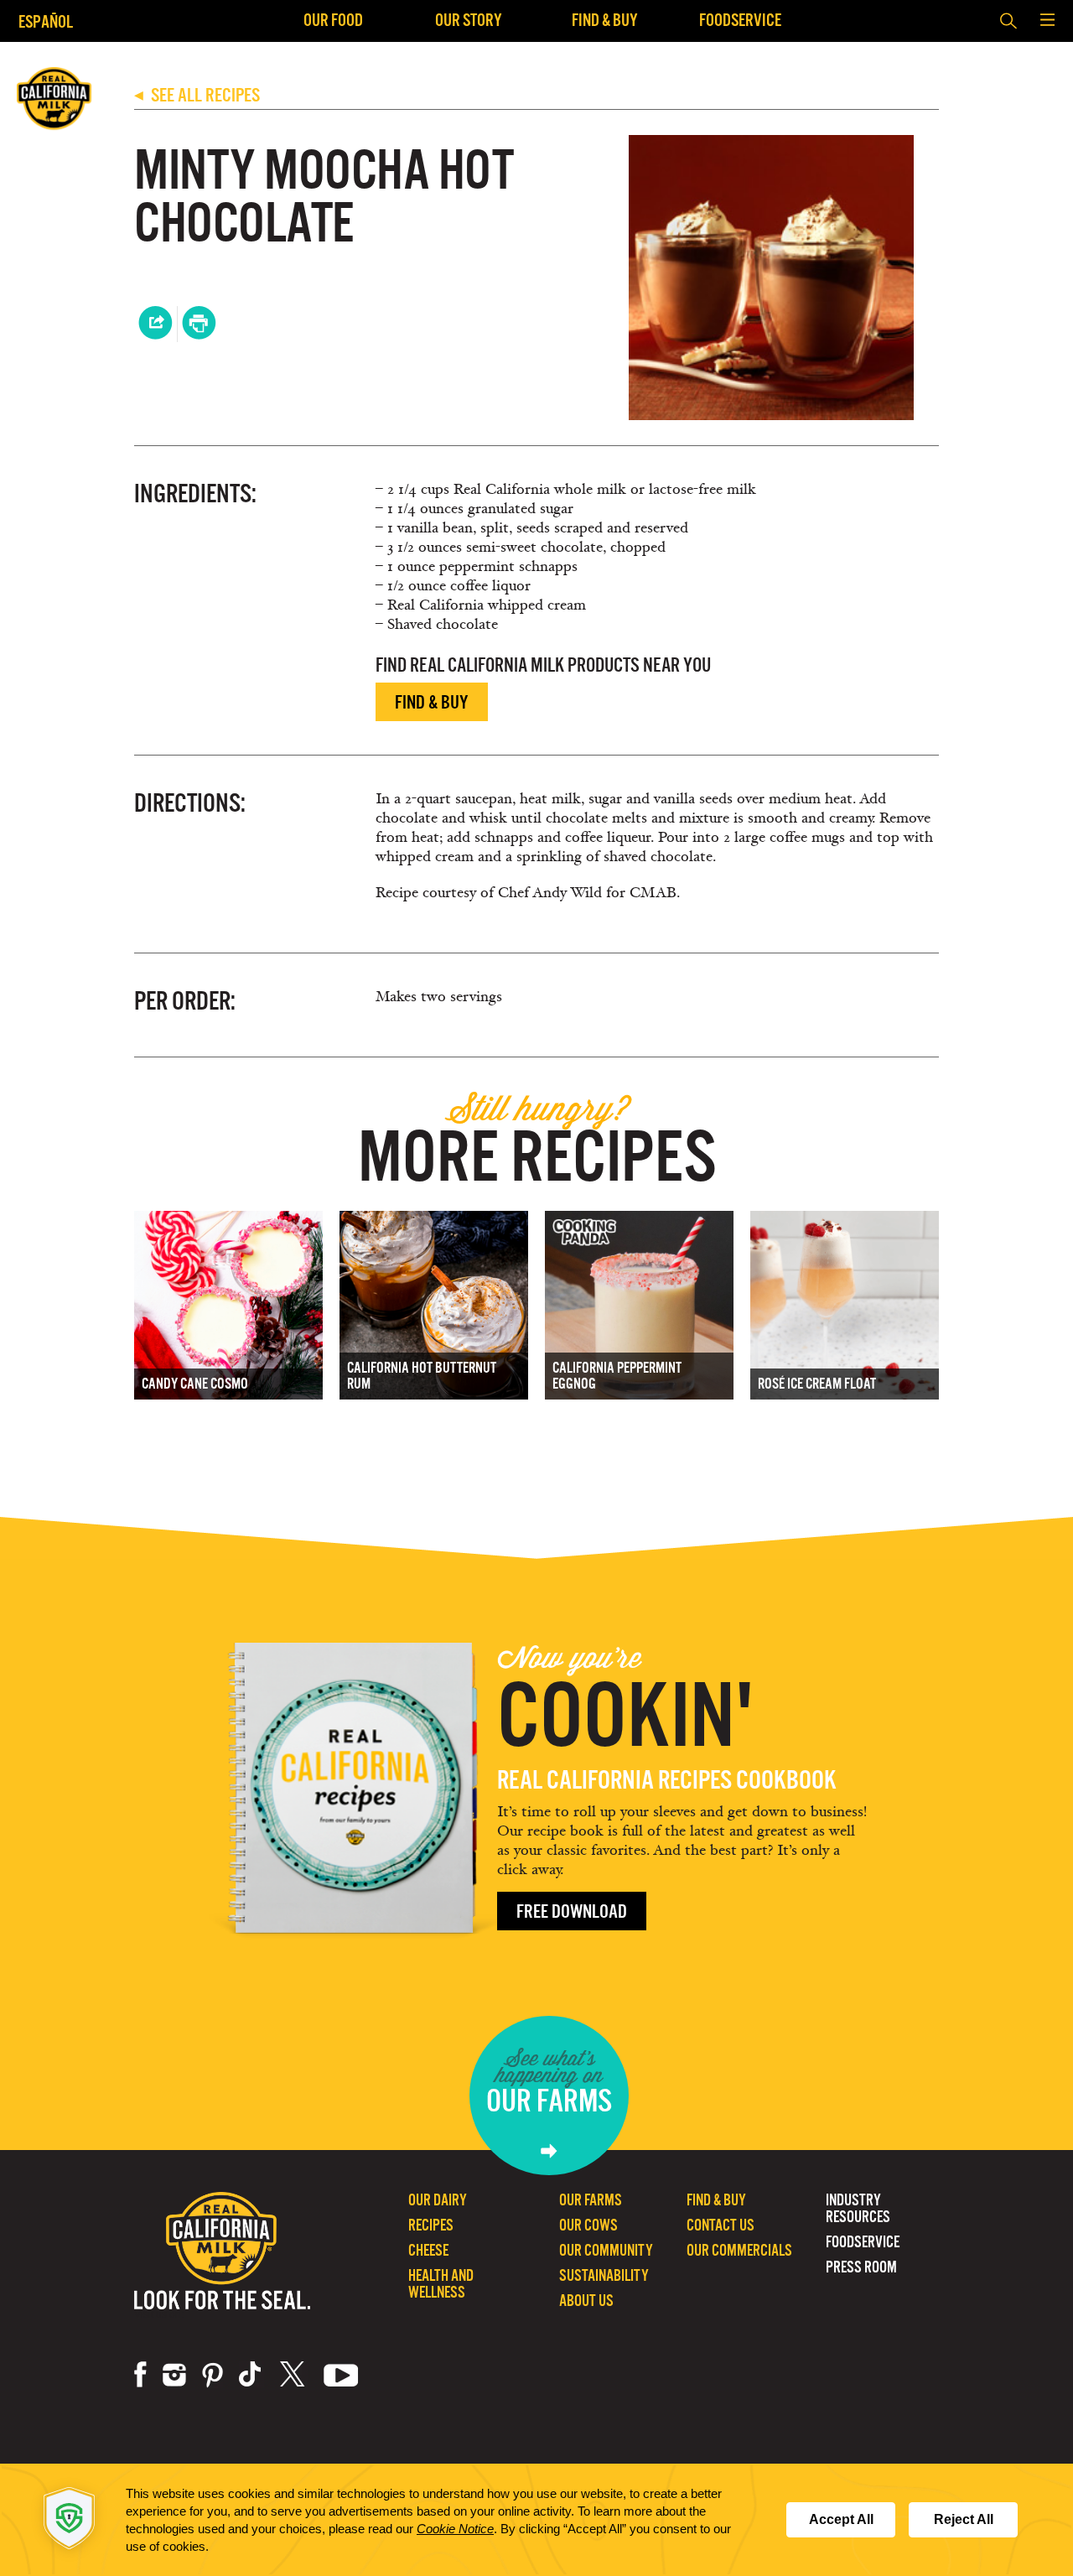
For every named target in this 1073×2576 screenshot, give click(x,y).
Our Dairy (438, 2200)
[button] (1047, 21)
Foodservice (740, 20)
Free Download (572, 1911)
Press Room (861, 2267)
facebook (140, 2375)
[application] (536, 2520)
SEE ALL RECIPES (197, 95)
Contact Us (721, 2225)
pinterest (213, 2375)
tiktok (251, 2375)
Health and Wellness (441, 2284)
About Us (586, 2301)
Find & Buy (605, 20)
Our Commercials (739, 2250)
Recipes (431, 2225)
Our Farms (591, 2200)
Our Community (606, 2250)
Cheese (428, 2250)
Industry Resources (858, 2208)
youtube (341, 2375)
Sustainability (604, 2275)
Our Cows (588, 2225)
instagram (174, 2375)
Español (46, 21)
